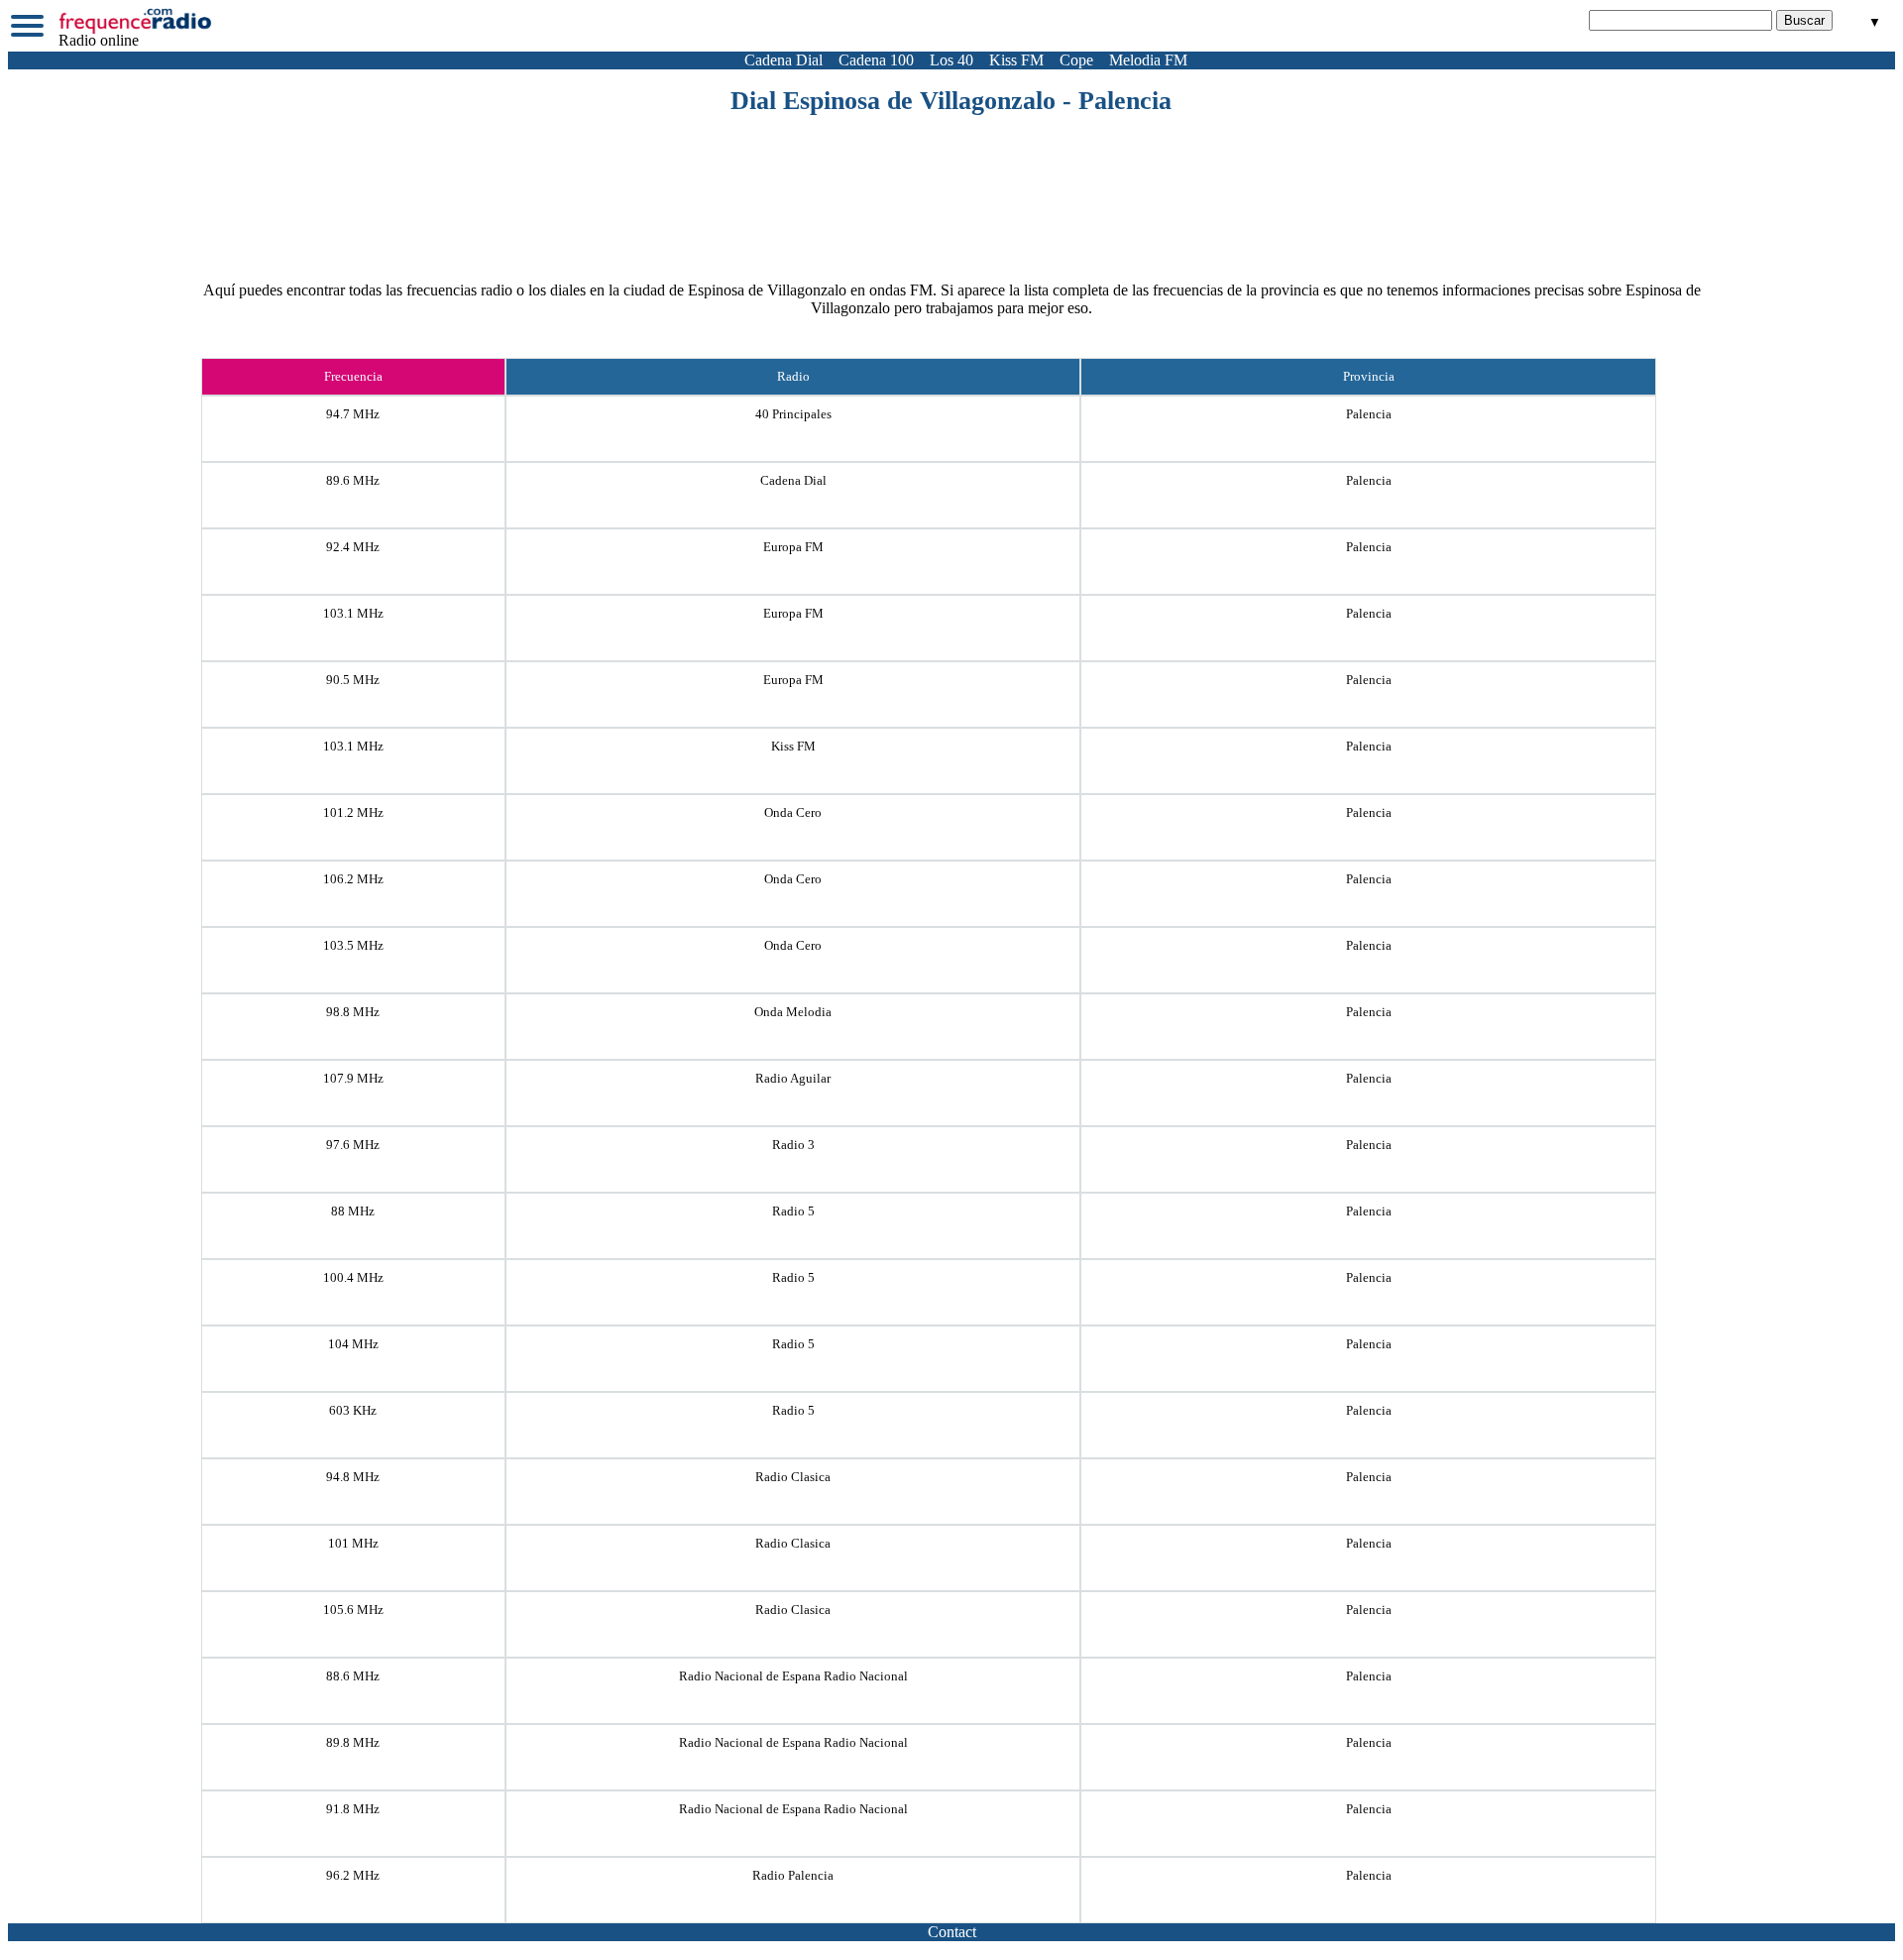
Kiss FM (1016, 60)
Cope (1076, 60)
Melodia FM (1148, 60)
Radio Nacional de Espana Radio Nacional (793, 1676)
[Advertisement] (951, 171)
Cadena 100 (876, 60)
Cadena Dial (784, 60)
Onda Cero (793, 812)
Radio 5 (793, 1211)
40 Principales (793, 414)
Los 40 (951, 60)
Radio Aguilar (793, 1078)
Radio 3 (793, 1145)
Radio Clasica (793, 1477)
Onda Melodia (793, 1012)
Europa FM (793, 547)
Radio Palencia (793, 1875)
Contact (952, 1932)
